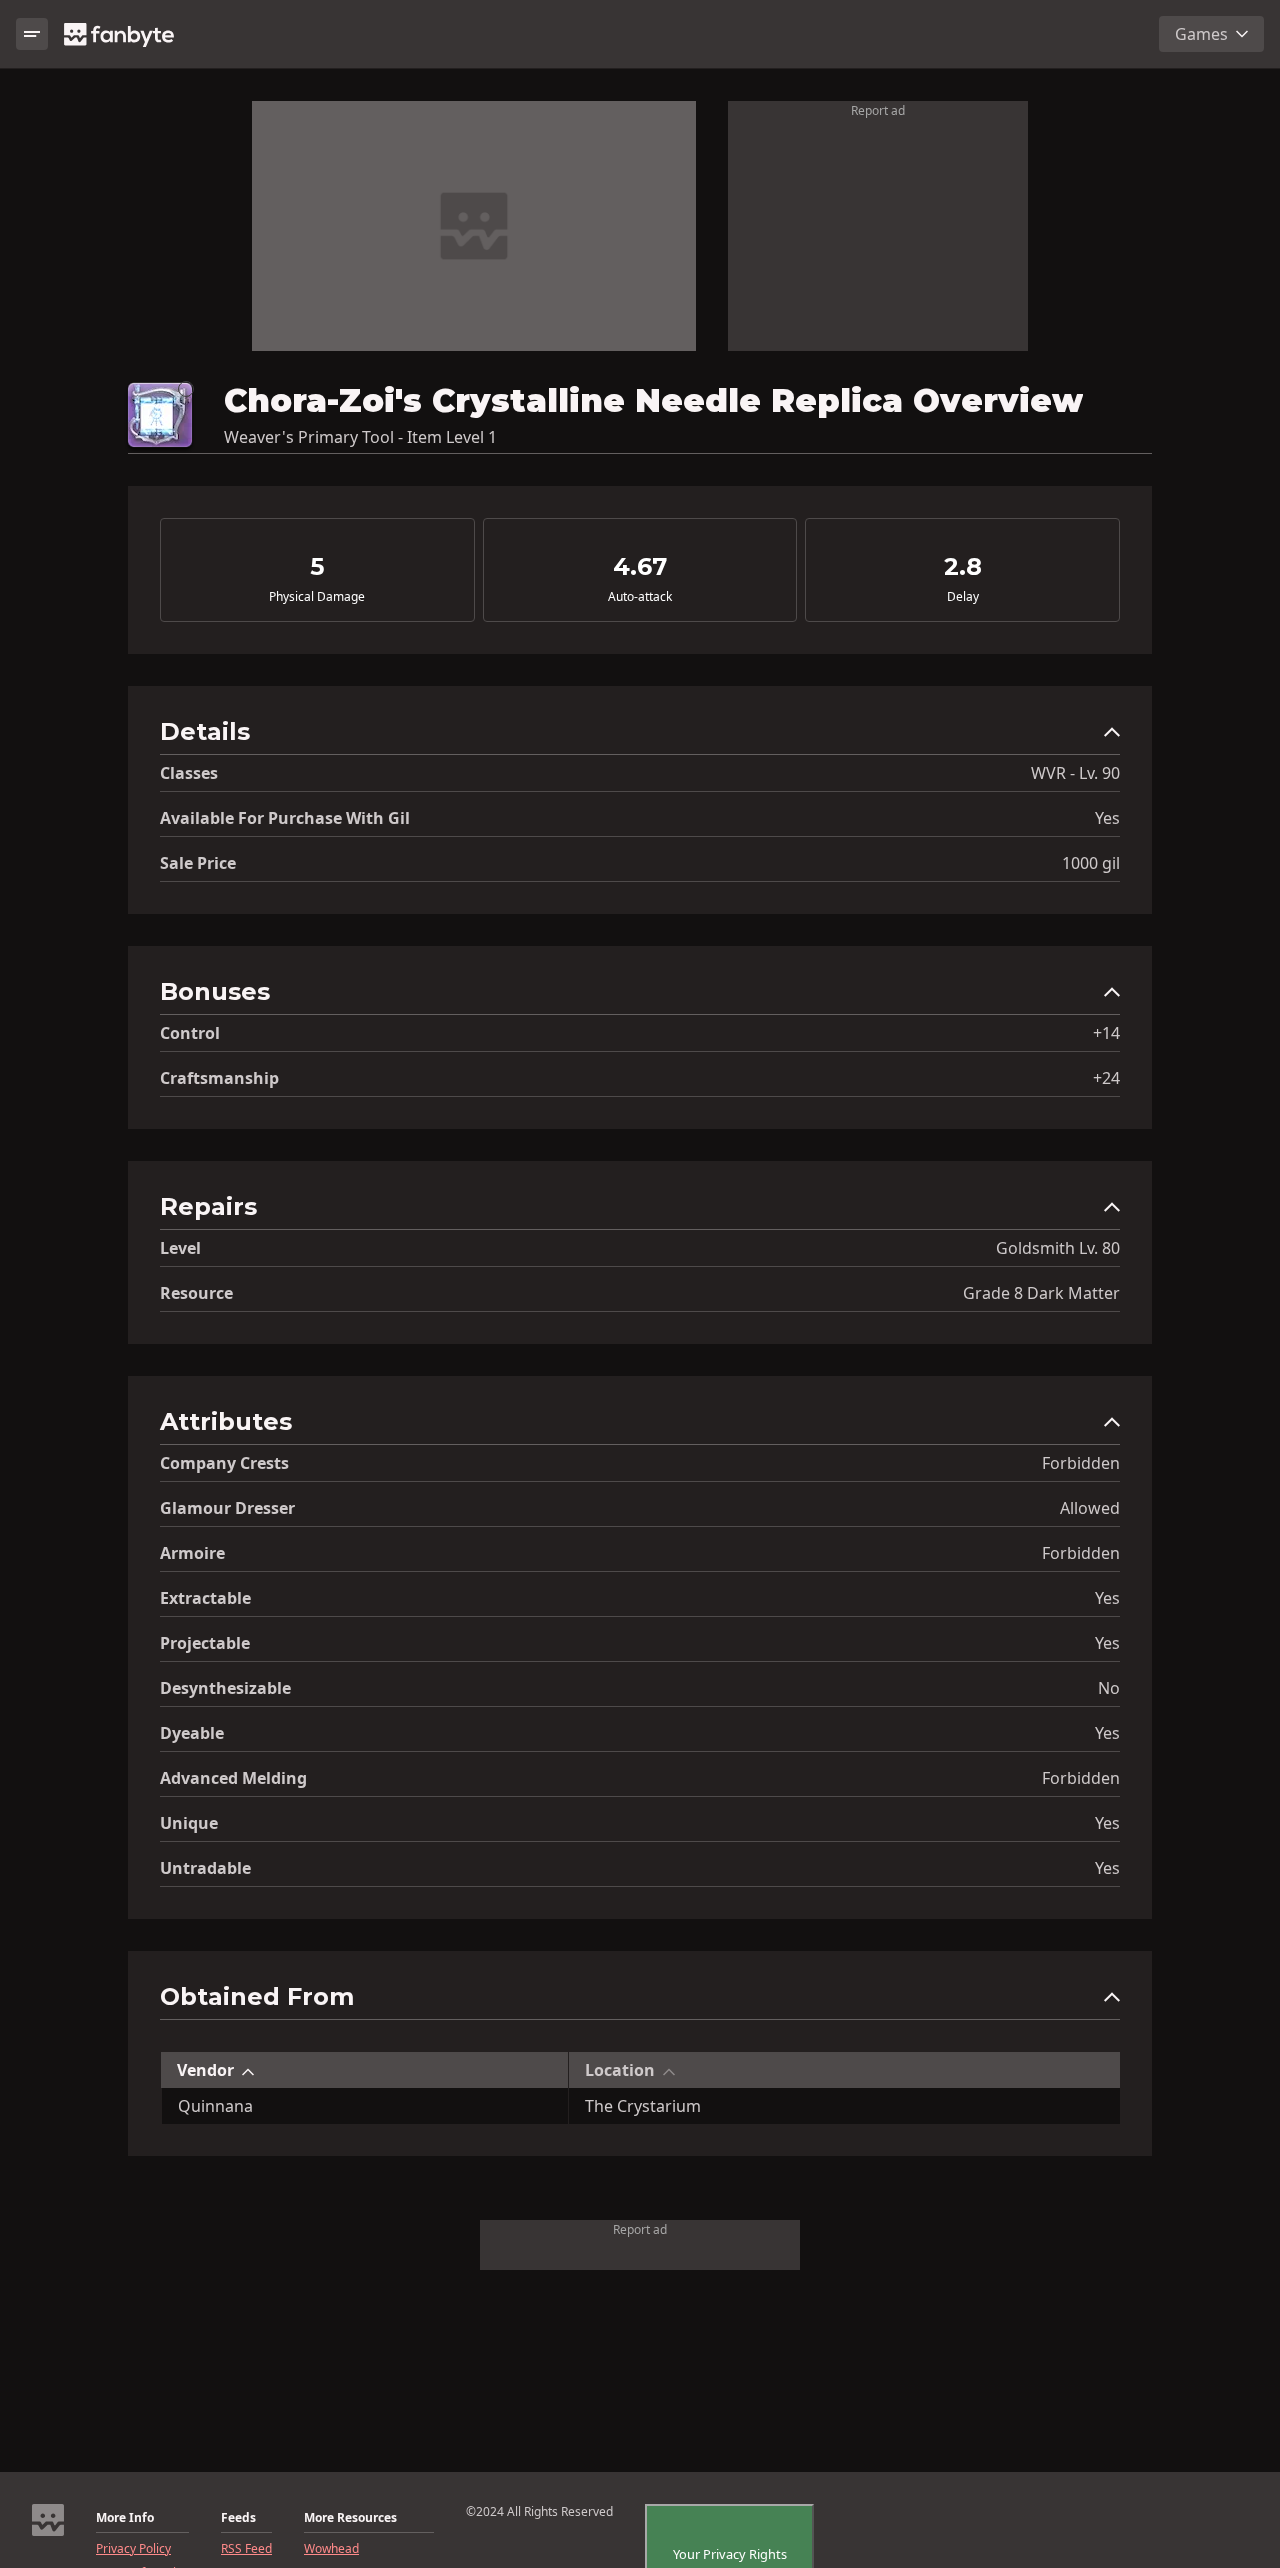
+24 (1106, 1078)
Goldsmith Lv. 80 (1058, 1248)
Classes (189, 773)
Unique (189, 1823)
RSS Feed (246, 2549)
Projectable (205, 1643)
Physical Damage (317, 597)
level (180, 1248)
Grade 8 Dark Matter (1041, 1293)
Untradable (205, 1868)
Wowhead (331, 2549)
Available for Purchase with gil (285, 818)
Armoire (192, 1553)
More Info (125, 2518)
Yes (1107, 818)
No (1109, 1688)
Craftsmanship (219, 1078)
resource (196, 1293)
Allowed (1090, 1508)
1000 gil (1091, 863)
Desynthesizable (225, 1688)
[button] (640, 736)
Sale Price (198, 863)
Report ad (878, 110)
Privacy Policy (133, 2549)
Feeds (238, 2518)
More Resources (350, 2518)
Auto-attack (640, 597)
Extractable (205, 1598)
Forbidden (1081, 1463)
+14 (1106, 1033)
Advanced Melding (233, 1778)
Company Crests (224, 1463)
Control (190, 1033)
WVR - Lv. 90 (1075, 773)
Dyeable (192, 1733)
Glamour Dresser (227, 1508)
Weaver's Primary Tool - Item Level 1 (360, 437)
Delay (963, 597)
